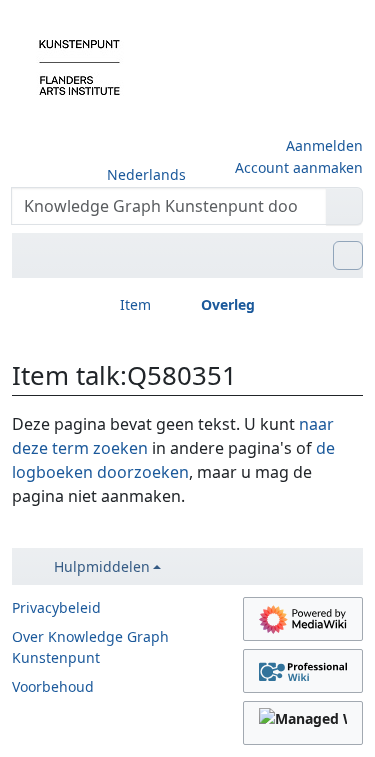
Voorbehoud (53, 686)
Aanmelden (324, 145)
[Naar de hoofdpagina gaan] (79, 66)
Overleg (228, 304)
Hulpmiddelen (102, 566)
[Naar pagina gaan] (344, 206)
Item (135, 304)
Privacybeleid (56, 607)
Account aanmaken (299, 167)
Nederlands (146, 174)
